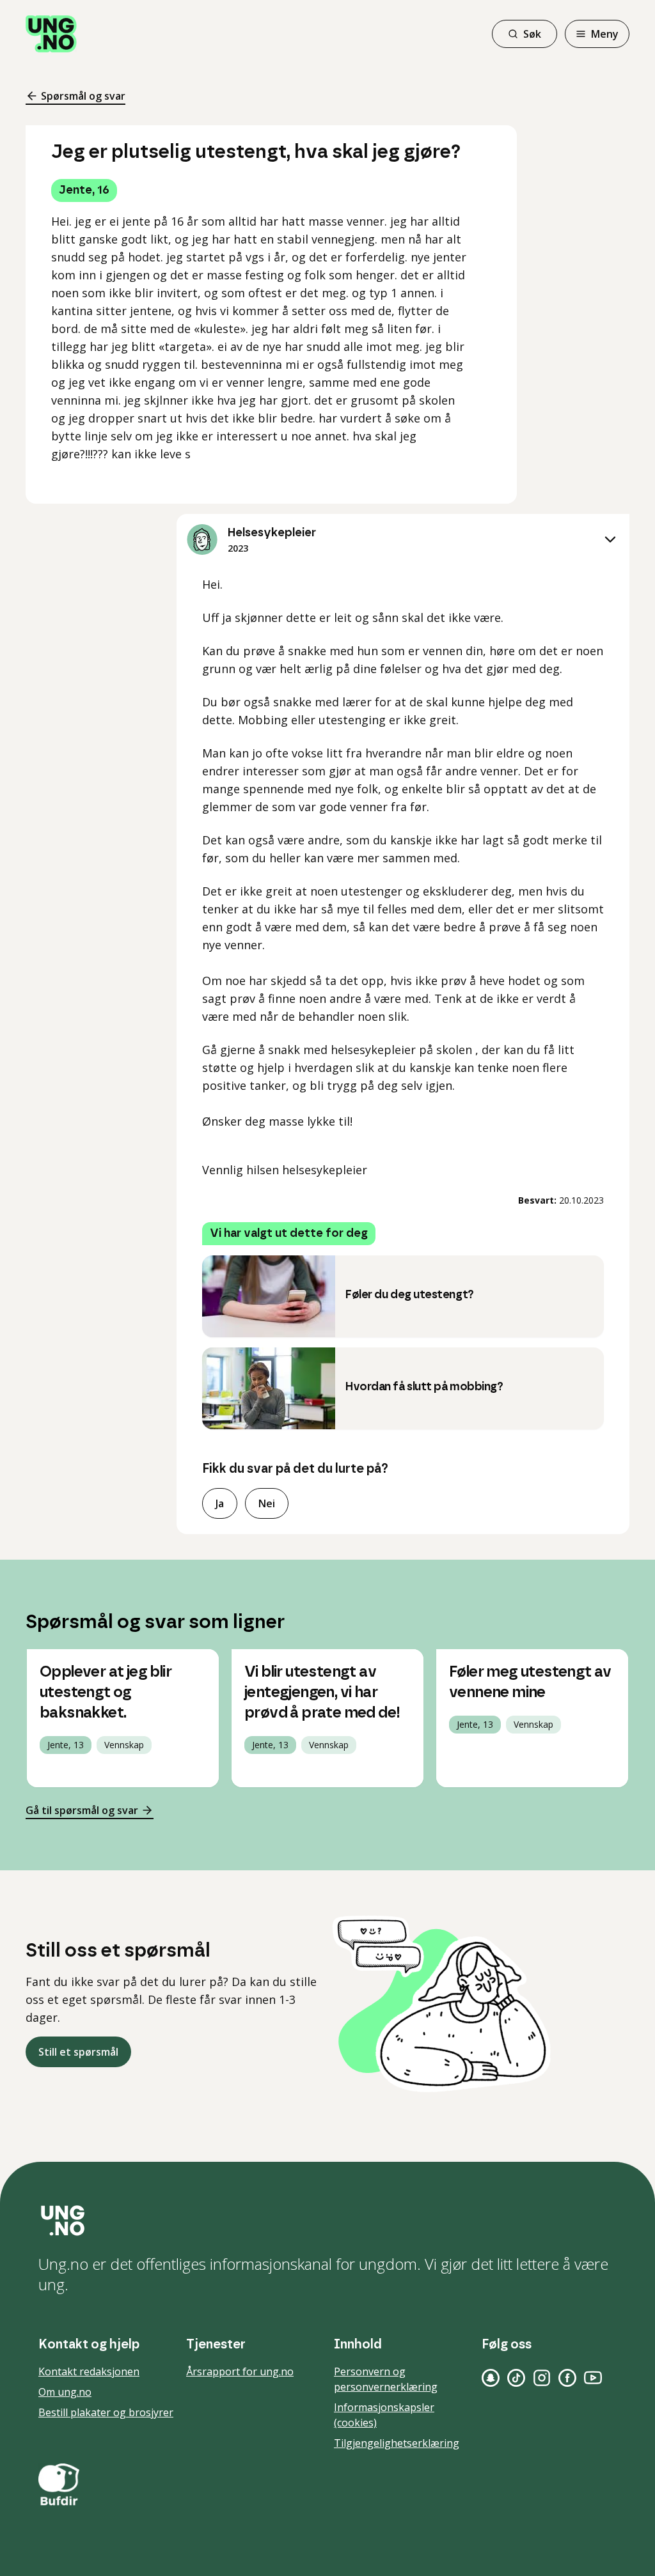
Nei (267, 1503)
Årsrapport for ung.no (240, 2371)
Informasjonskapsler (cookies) (384, 2415)
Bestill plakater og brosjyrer (106, 2412)
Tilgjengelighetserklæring (397, 2443)
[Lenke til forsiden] (51, 34)
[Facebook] (567, 2378)
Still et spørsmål (78, 2052)
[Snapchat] (491, 2378)
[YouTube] (593, 2378)
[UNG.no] (327, 2221)
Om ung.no (65, 2392)
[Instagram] (542, 2378)
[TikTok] (516, 2378)
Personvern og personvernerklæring (386, 2379)
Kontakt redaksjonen (89, 2371)
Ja (220, 1503)
